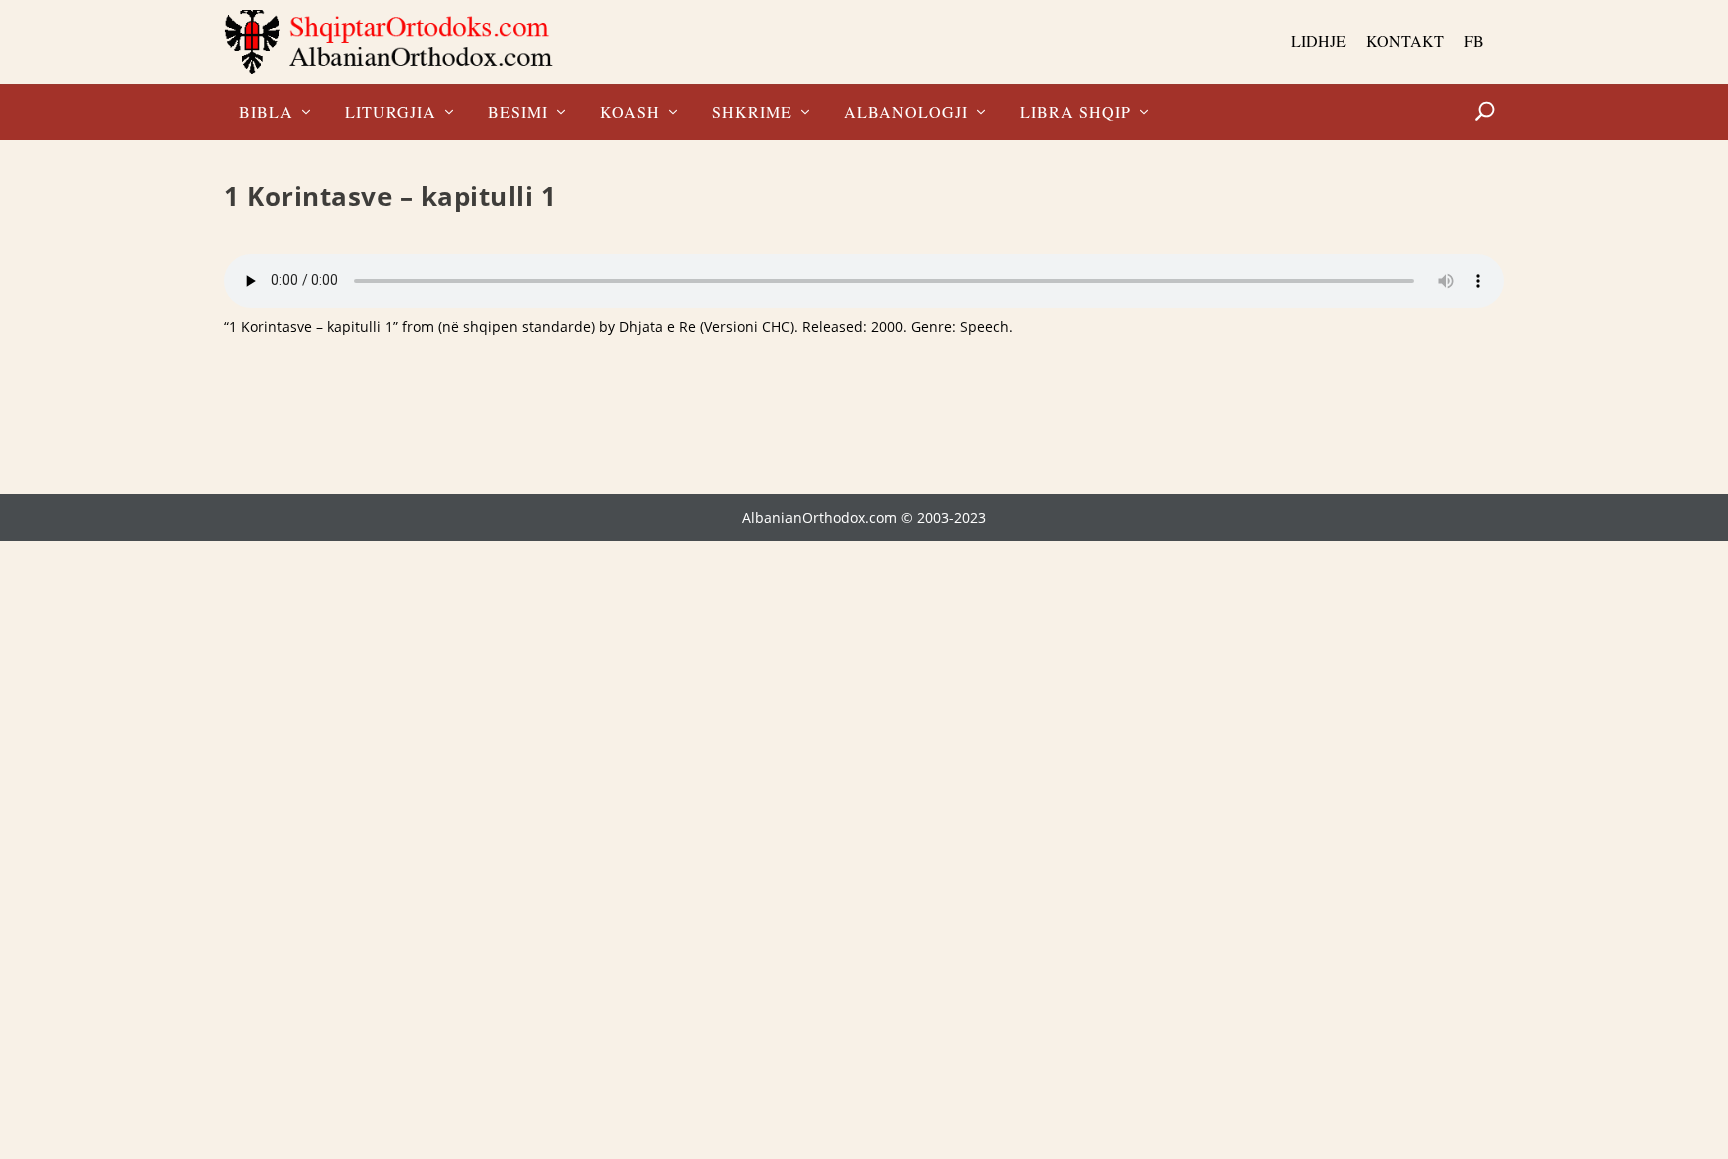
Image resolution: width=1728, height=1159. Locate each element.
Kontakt (1405, 40)
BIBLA (266, 113)
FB (1474, 40)
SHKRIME (752, 113)
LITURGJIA (390, 113)
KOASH (630, 113)
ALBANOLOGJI (906, 113)
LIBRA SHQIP (1075, 113)
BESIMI (518, 113)
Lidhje (1318, 40)
